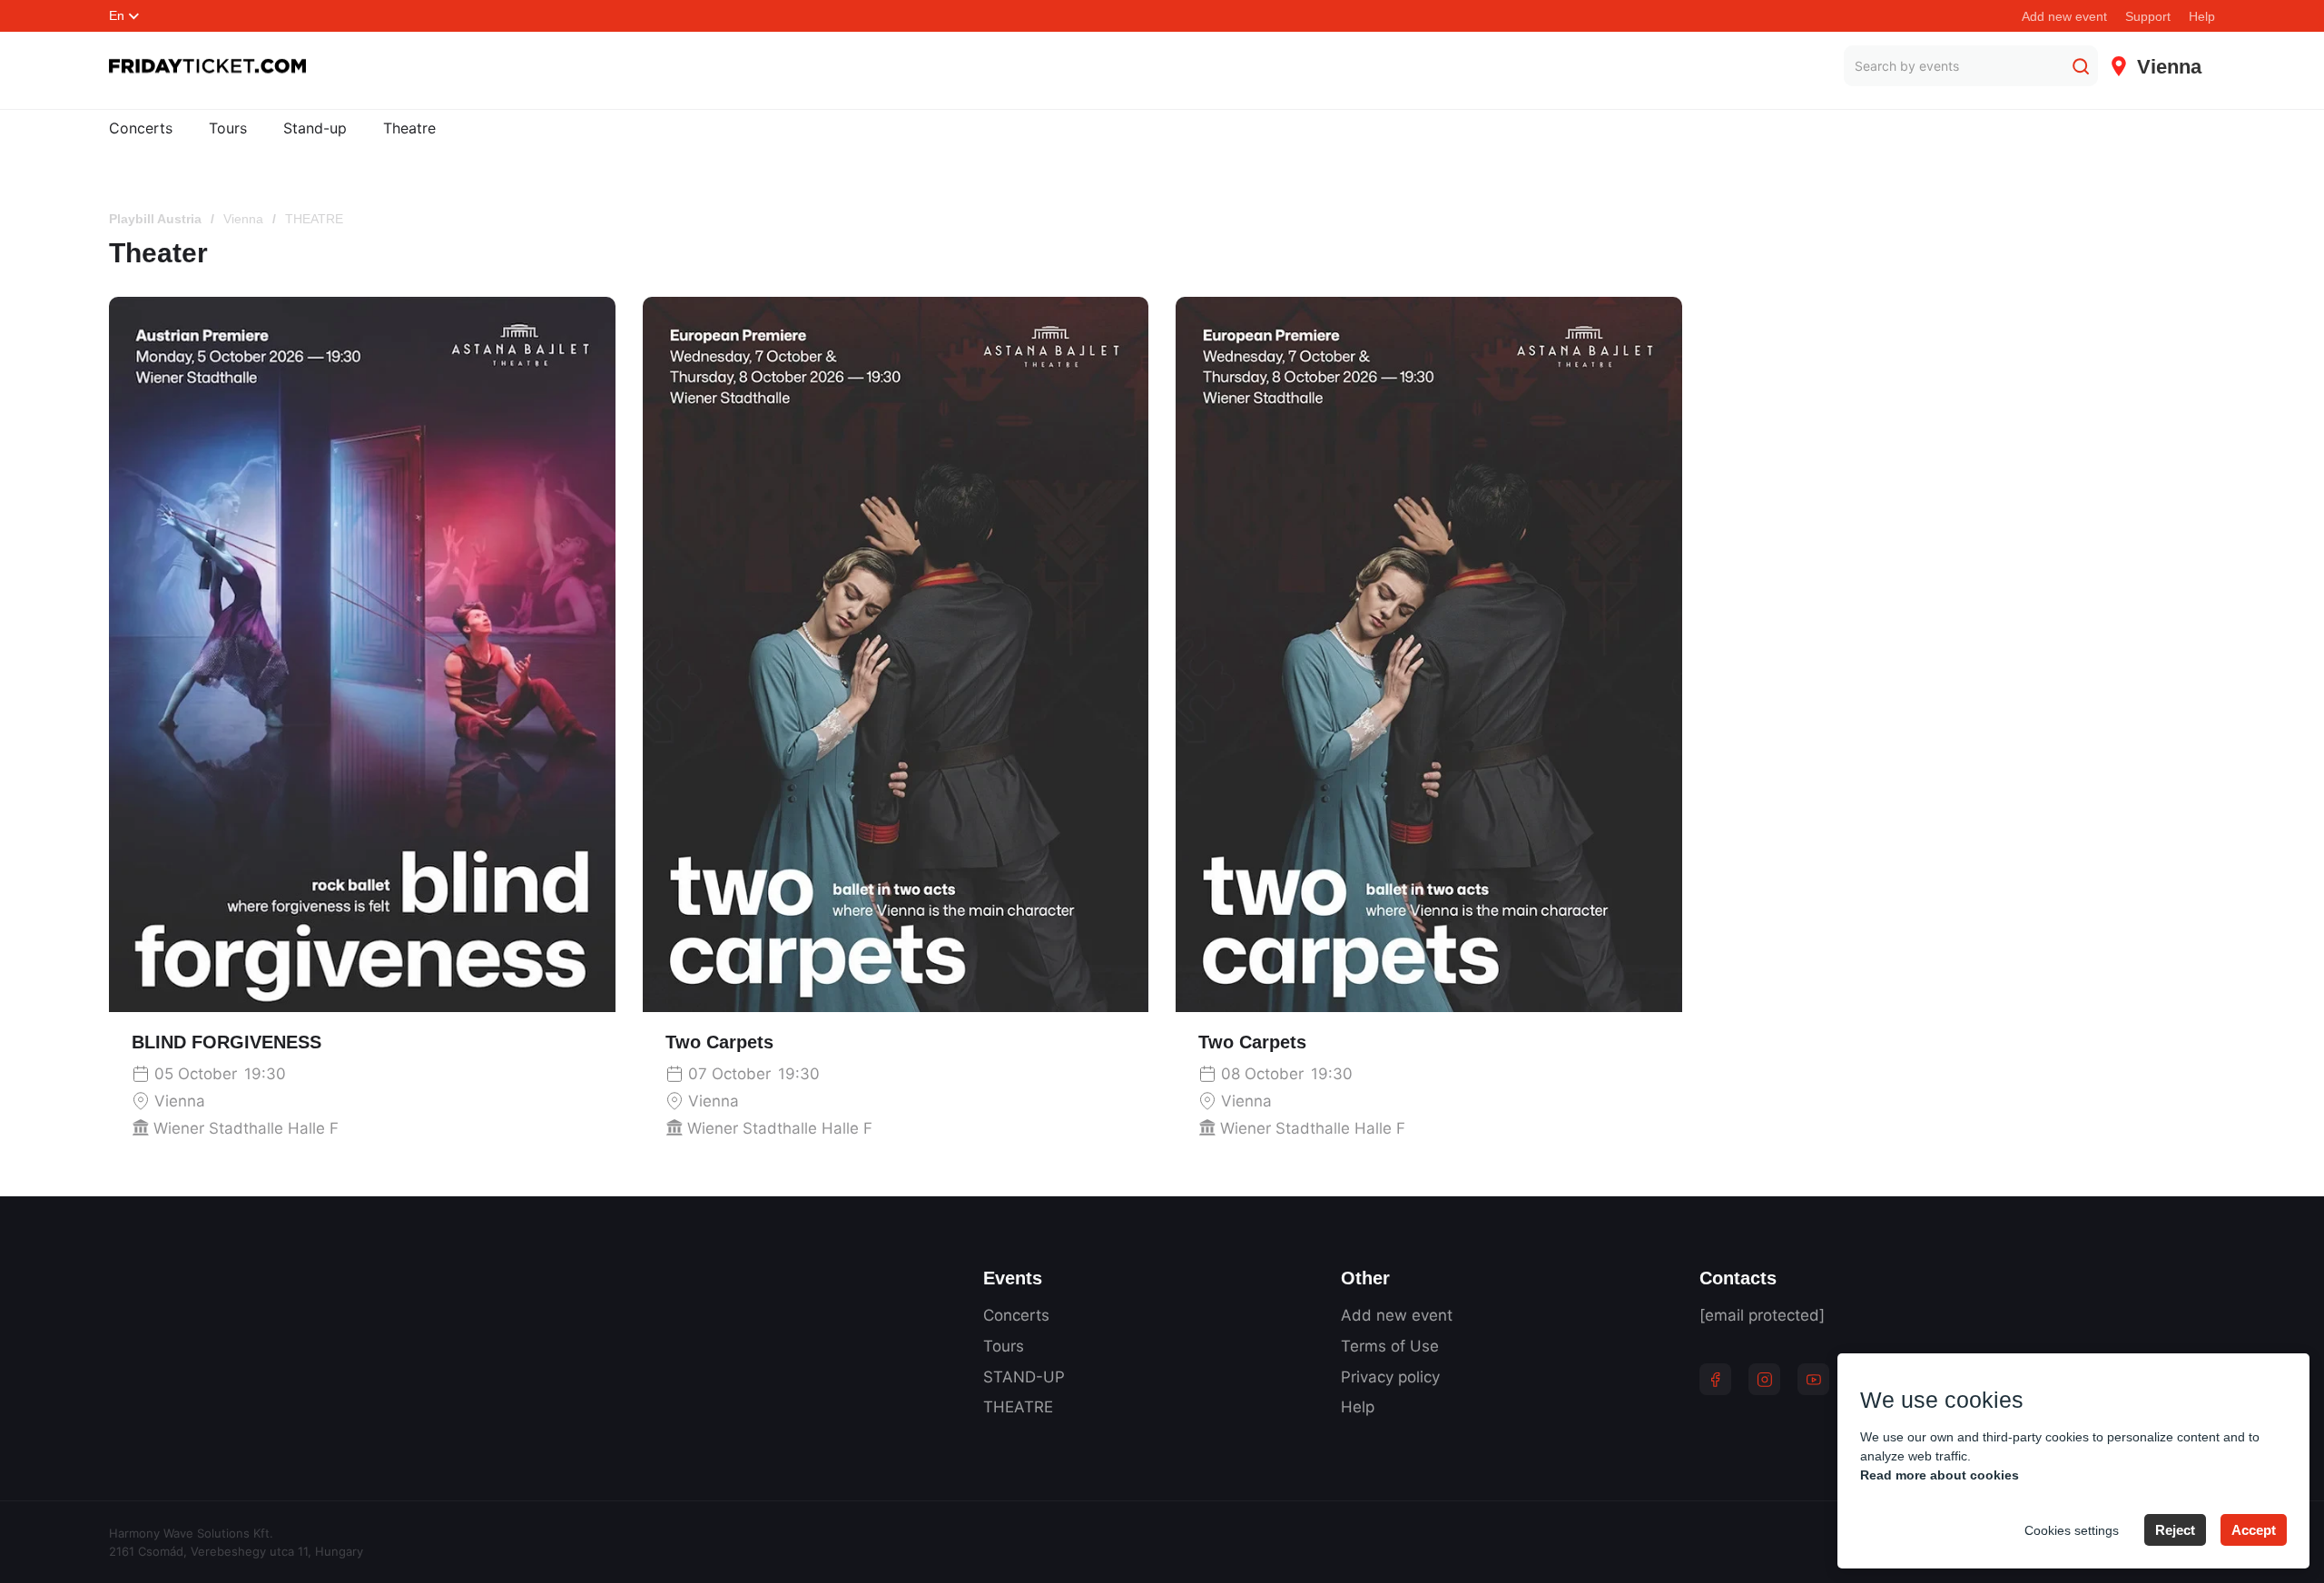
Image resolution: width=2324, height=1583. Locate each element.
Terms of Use (1390, 1346)
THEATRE (1018, 1407)
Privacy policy (1390, 1377)
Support (2148, 16)
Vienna (243, 219)
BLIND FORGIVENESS (226, 1042)
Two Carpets (719, 1042)
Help (2202, 16)
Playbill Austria (155, 219)
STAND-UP (1024, 1377)
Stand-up (315, 128)
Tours (228, 128)
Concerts (141, 128)
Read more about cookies (1940, 1475)
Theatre (409, 128)
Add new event (2064, 16)
